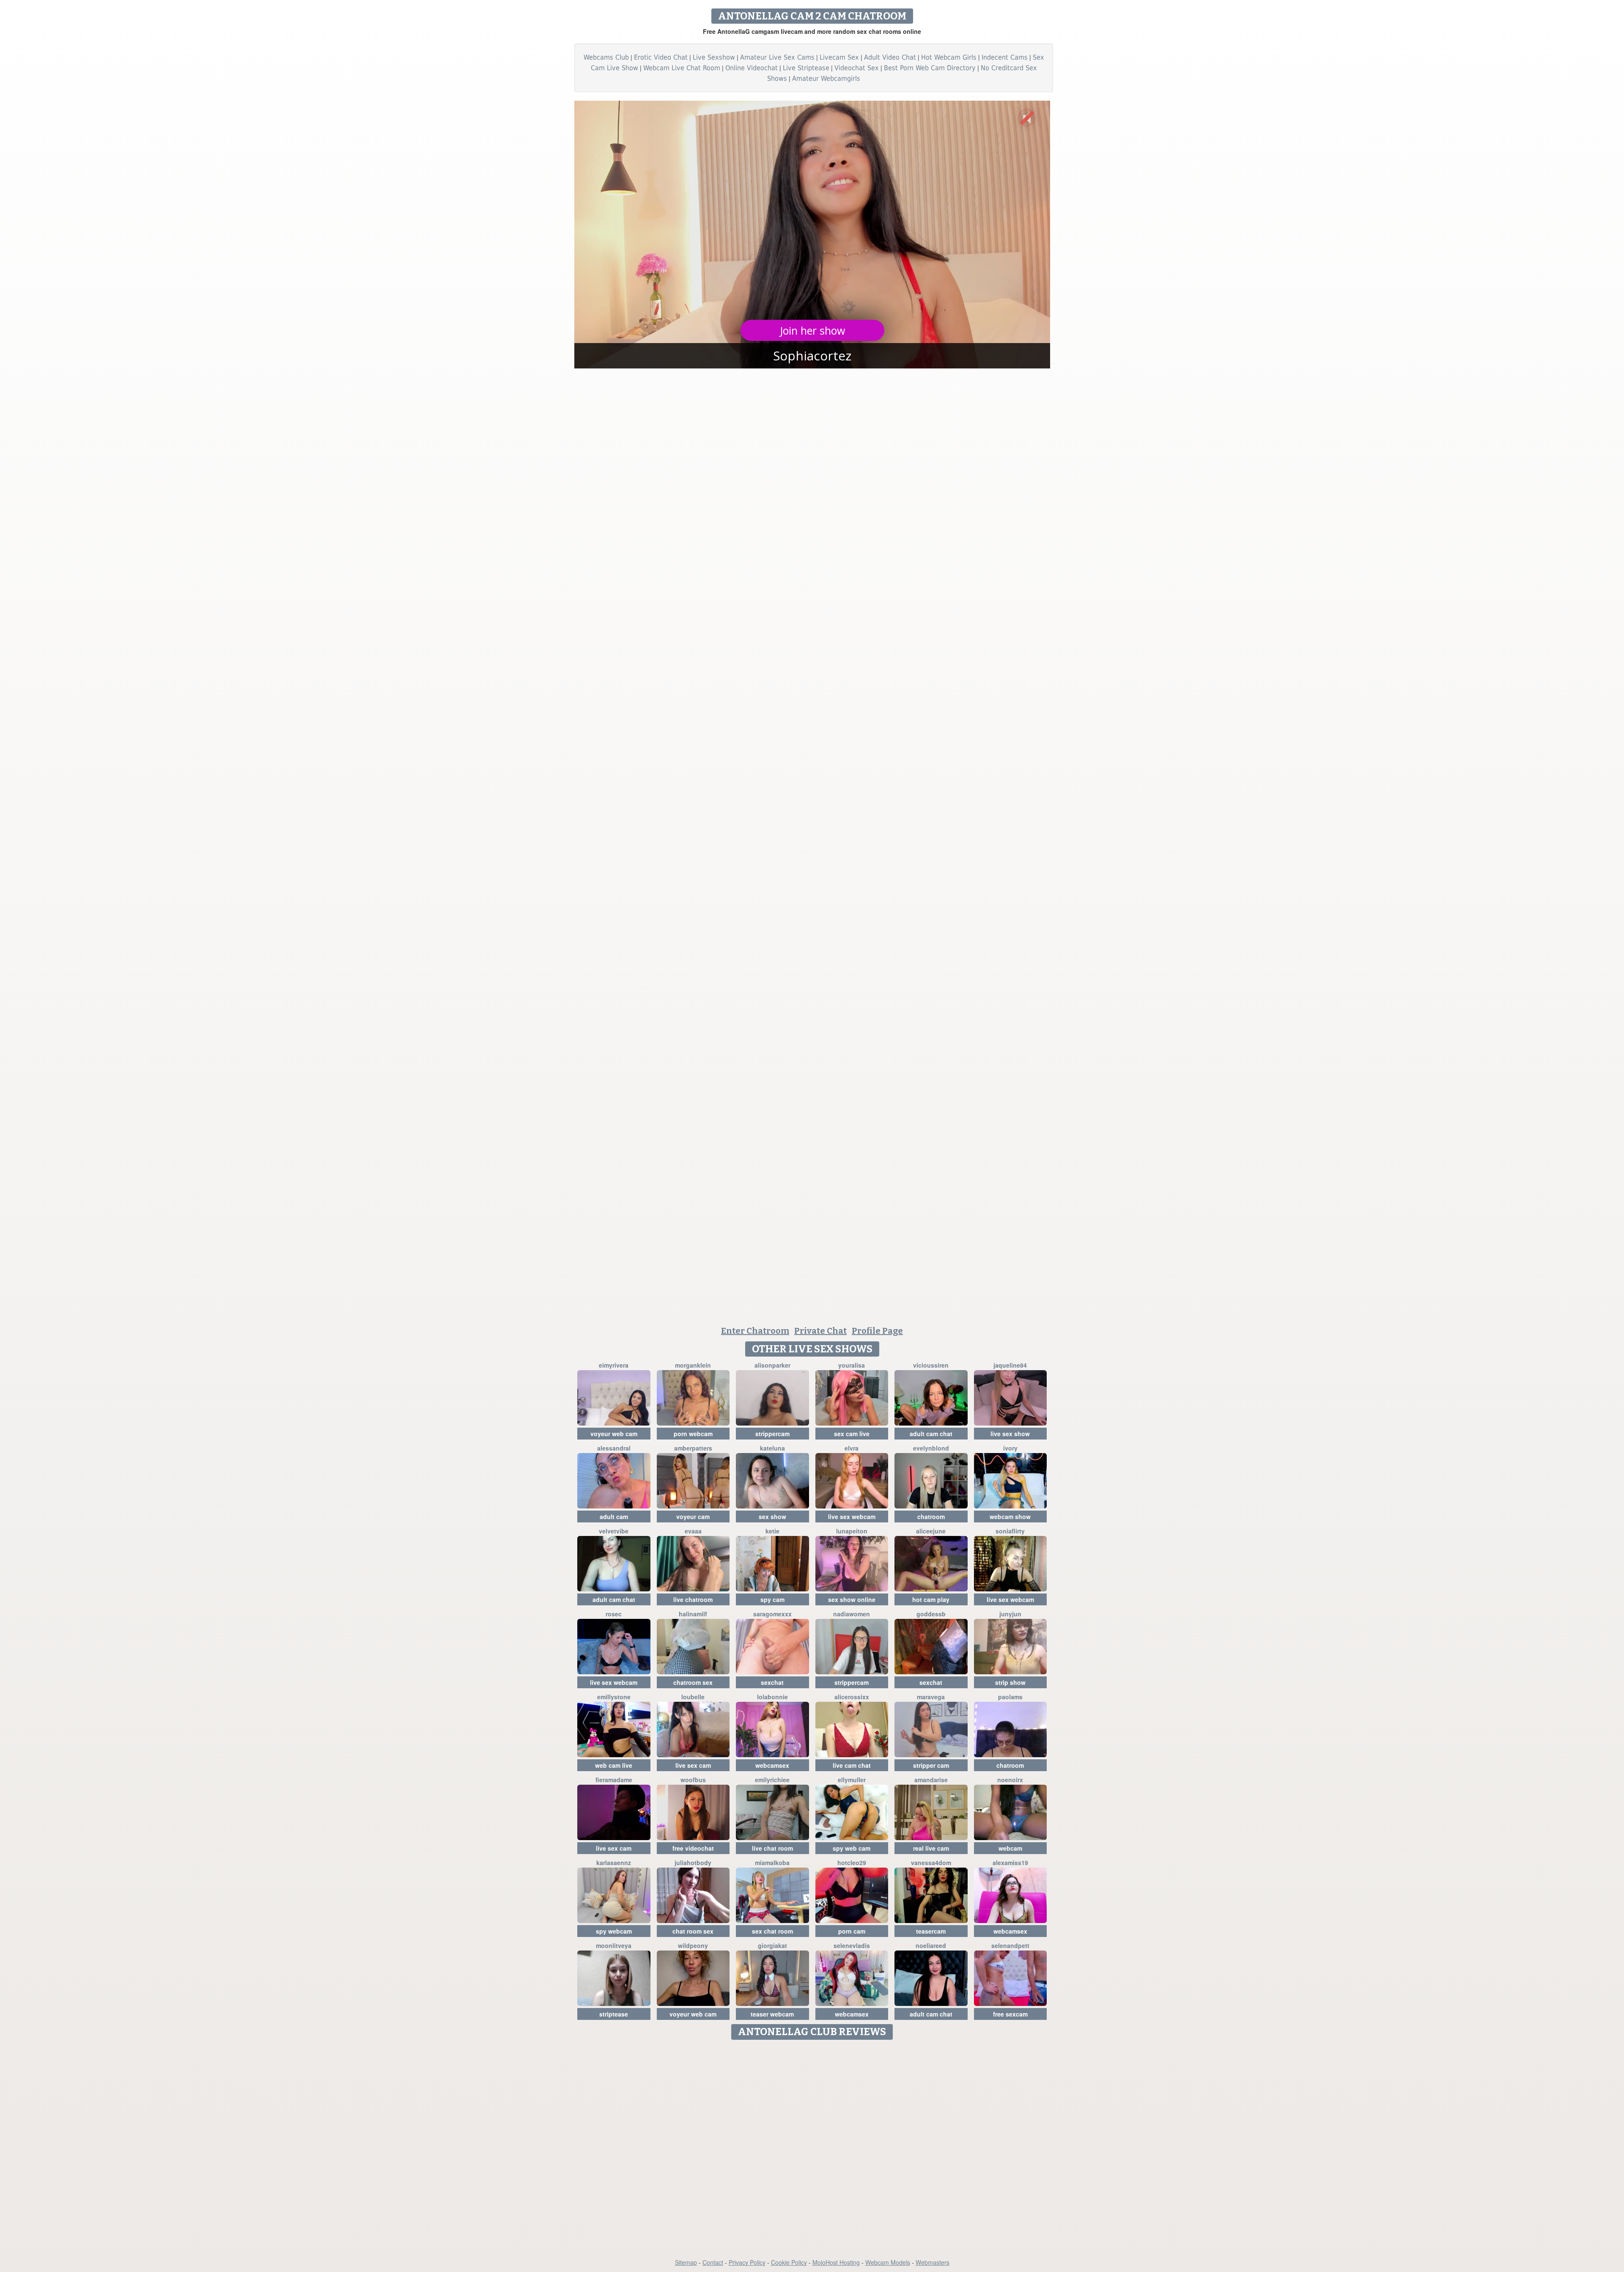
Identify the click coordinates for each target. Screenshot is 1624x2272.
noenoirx (1010, 1780)
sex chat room (772, 1931)
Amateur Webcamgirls (826, 78)
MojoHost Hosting (836, 2262)
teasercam (931, 1931)
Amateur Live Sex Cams (777, 57)
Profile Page (877, 1331)
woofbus (693, 1780)
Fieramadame (614, 1780)
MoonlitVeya (614, 1945)
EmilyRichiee (772, 1780)
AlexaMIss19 (1010, 1863)
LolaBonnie (772, 1697)
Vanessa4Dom (931, 1863)
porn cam (852, 1931)
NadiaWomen (852, 1614)
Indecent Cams (1005, 57)
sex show (772, 1516)
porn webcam (693, 1434)
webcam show (1010, 1516)
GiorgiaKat (772, 1945)
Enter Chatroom (755, 1331)
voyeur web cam (614, 1434)
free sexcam (1010, 2014)
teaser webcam (772, 2014)
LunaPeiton (852, 1531)
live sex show (1010, 1434)
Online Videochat (752, 68)
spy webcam (614, 1931)
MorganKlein (693, 1365)
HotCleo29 (852, 1863)
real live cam (931, 1848)
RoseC (614, 1614)
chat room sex (693, 1931)
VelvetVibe (614, 1531)
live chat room (772, 1848)
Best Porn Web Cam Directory (930, 68)
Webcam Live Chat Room (682, 68)
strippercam (772, 1434)
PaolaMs (1010, 1697)
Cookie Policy (789, 2262)
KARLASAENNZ (614, 1863)
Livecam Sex (839, 57)
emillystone (614, 1697)
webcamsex (772, 1765)
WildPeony (693, 1945)
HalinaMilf (693, 1614)
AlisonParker (772, 1365)
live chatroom (693, 1599)
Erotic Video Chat (661, 57)
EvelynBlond (931, 1448)
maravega (931, 1697)
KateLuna (772, 1448)
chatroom (931, 1516)
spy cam (772, 1599)
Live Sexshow (714, 57)
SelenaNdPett (1010, 1945)
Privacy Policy (747, 2262)
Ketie (772, 1531)
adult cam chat (931, 1434)
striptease (614, 2014)
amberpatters (693, 1448)
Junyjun (1010, 1614)
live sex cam (693, 1765)
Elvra (852, 1448)
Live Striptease (806, 68)
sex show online (852, 1599)
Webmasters (933, 2262)
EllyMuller (852, 1780)
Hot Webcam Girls (949, 57)
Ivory (1010, 1448)
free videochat (693, 1848)
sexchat (772, 1682)
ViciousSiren (931, 1365)
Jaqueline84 (1010, 1365)
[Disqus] (812, 2150)
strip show (1010, 1682)
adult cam (614, 1516)
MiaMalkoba (772, 1863)
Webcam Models (888, 2262)
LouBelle (693, 1697)
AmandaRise (931, 1780)
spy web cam (852, 1848)
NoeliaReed (931, 1945)
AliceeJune (931, 1531)
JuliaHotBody (693, 1863)
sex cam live (852, 1434)
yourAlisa (852, 1365)
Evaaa (693, 1531)
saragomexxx (772, 1614)
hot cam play (931, 1599)
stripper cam (931, 1765)
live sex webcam (852, 1516)
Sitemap (686, 2262)
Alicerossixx (852, 1697)
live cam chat (852, 1765)
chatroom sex (693, 1682)
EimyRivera (614, 1365)
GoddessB (931, 1614)
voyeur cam (693, 1516)
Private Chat (820, 1331)
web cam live (614, 1765)
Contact (713, 2262)
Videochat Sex (857, 68)
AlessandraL (614, 1448)
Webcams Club (606, 57)
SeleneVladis (852, 1945)
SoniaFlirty (1010, 1531)
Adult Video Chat (890, 57)
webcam (1010, 1848)
